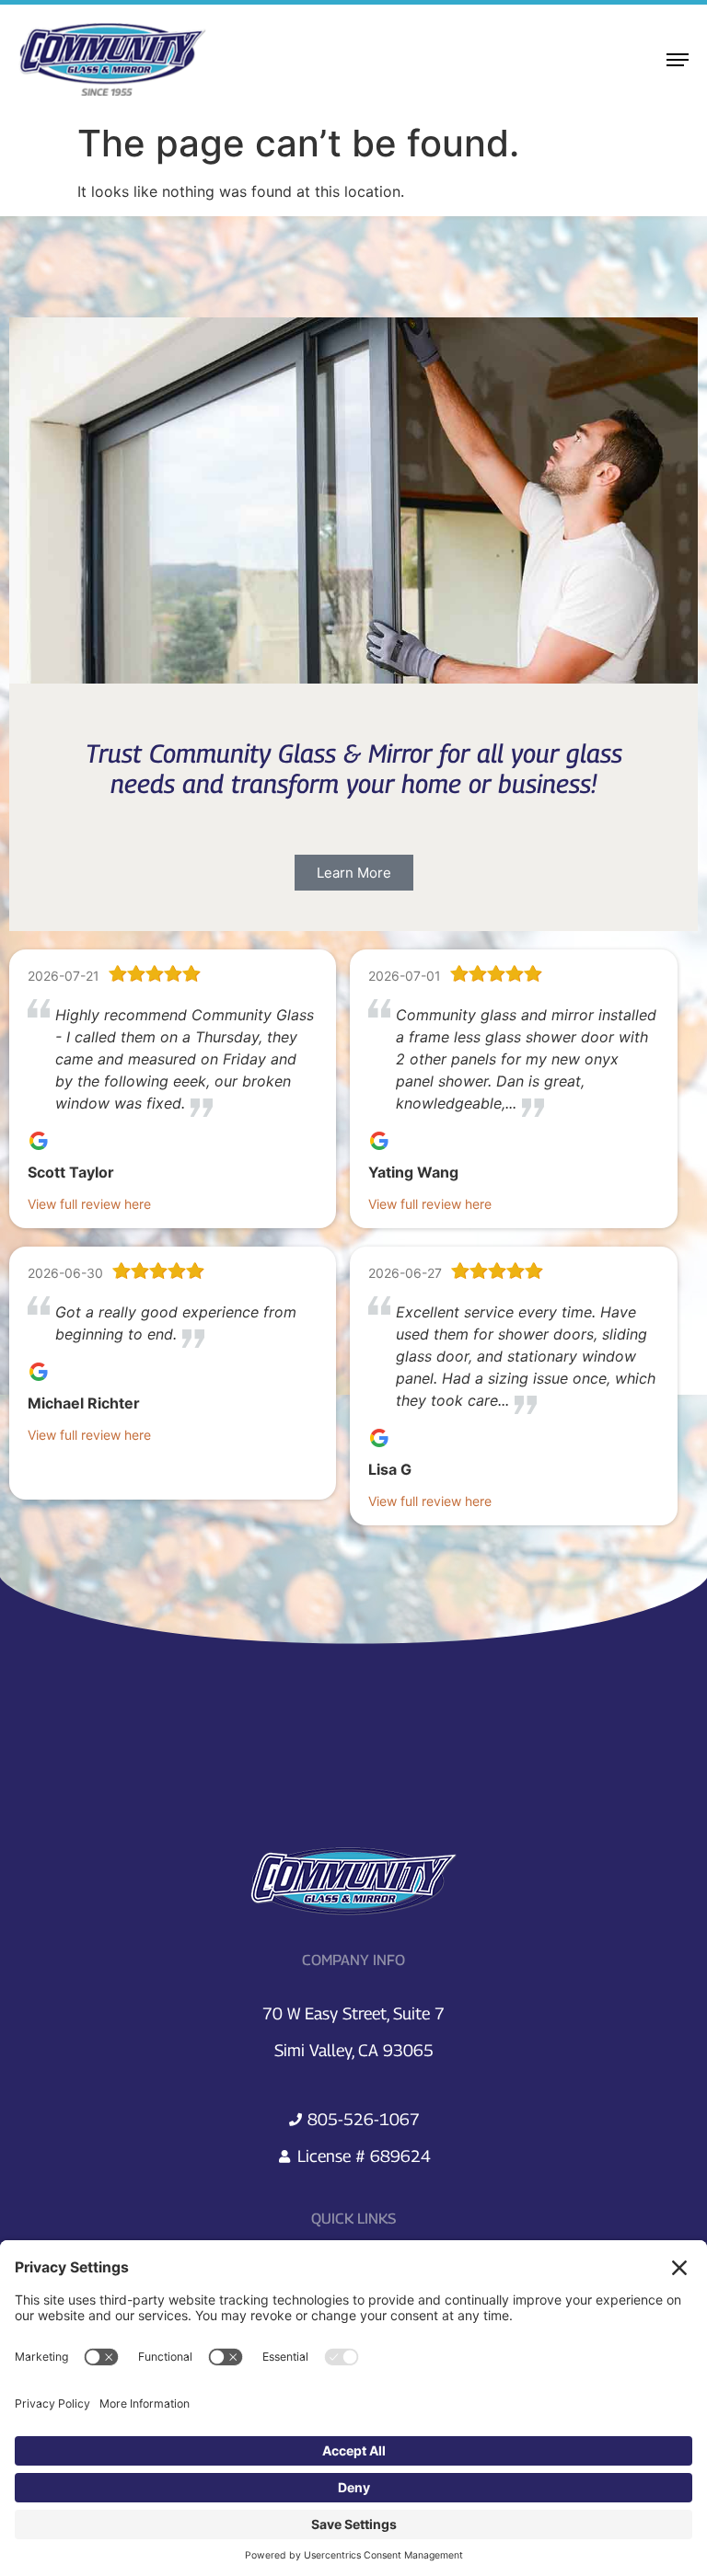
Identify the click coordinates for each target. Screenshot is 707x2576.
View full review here (89, 1204)
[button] (354, 873)
